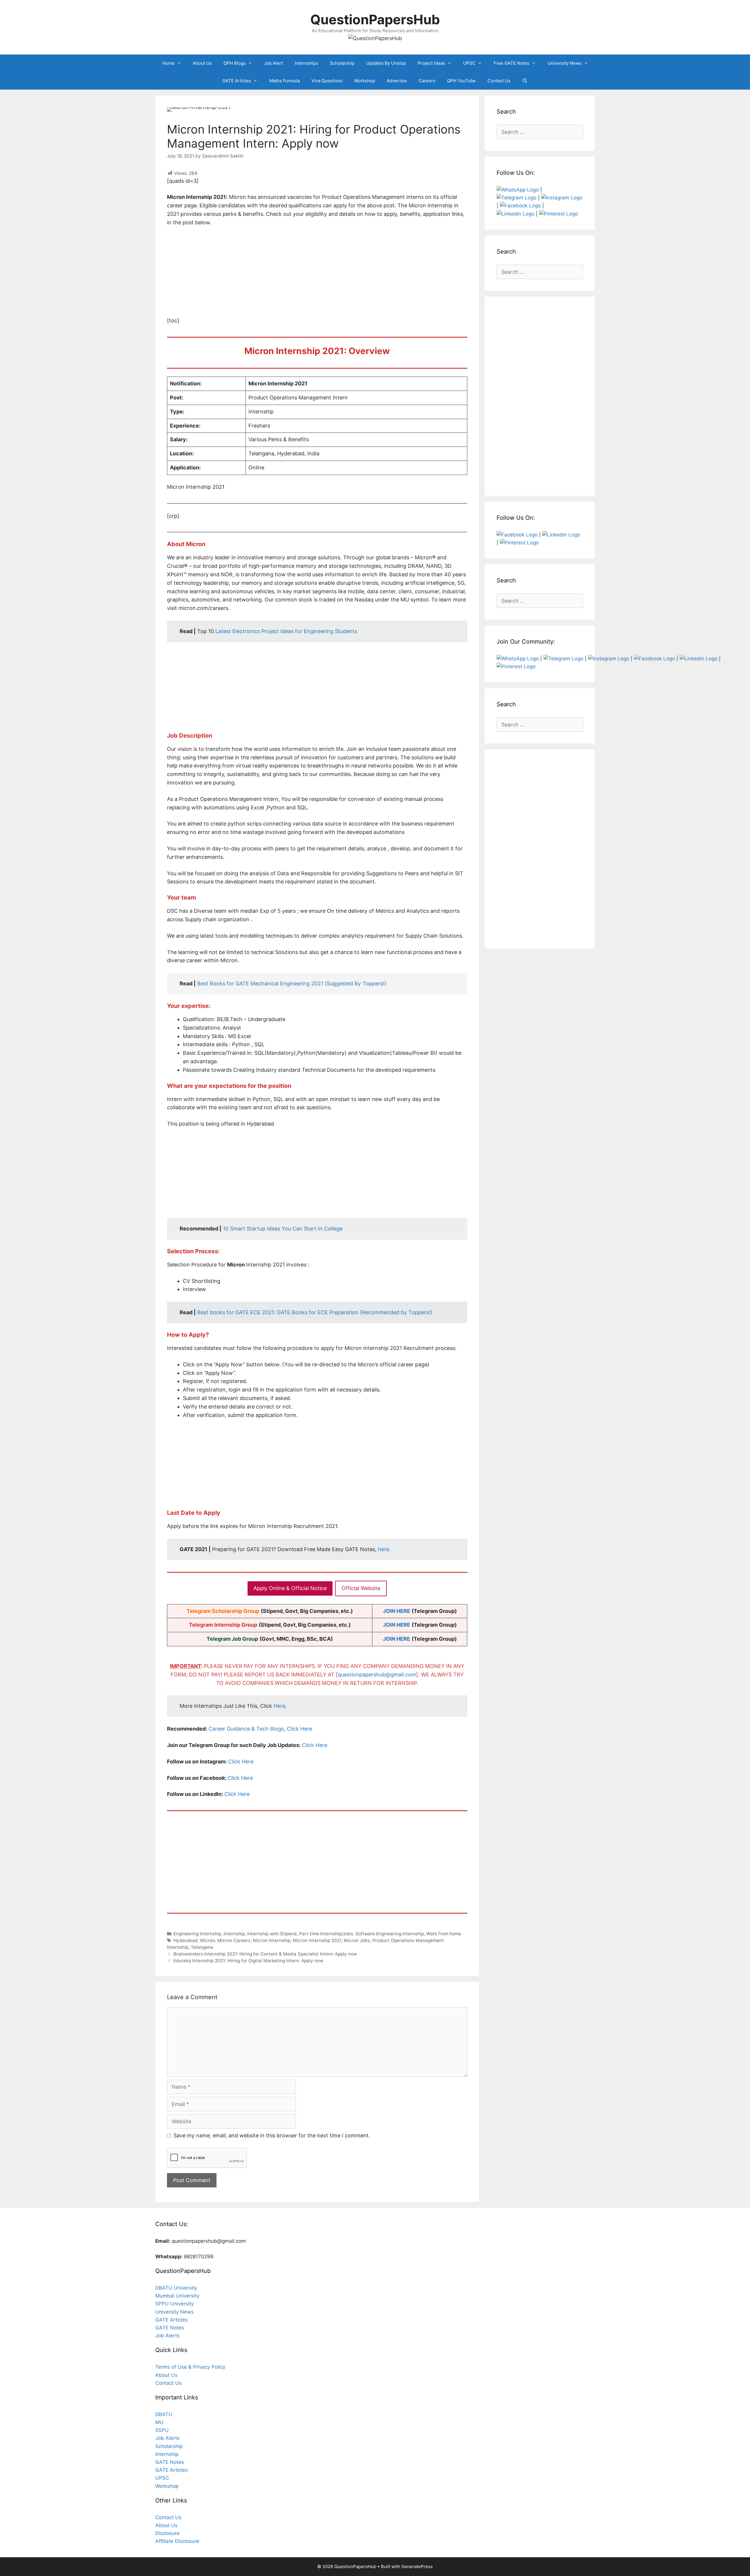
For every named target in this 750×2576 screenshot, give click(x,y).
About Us (202, 63)
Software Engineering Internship (390, 1934)
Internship (234, 1934)
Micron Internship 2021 (317, 1940)
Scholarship (342, 63)
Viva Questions (327, 81)
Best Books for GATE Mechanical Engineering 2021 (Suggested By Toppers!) (292, 983)
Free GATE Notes (512, 63)
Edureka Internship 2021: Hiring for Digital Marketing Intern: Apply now (248, 1961)
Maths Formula (284, 81)
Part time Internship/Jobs (326, 1934)
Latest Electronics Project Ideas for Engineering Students (286, 631)
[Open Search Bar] (525, 81)
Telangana (202, 1947)
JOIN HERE (397, 1611)
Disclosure (167, 2533)
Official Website (361, 1588)
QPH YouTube (461, 81)
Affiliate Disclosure (177, 2541)
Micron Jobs (357, 1940)
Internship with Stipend (272, 1934)
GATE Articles (237, 81)
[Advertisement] (317, 276)
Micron (208, 1940)
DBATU (164, 2414)
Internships (306, 63)
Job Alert (273, 63)
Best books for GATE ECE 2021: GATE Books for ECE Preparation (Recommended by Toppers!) (315, 1312)
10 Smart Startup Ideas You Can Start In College (283, 1229)
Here (279, 1706)
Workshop (365, 81)
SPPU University (174, 2304)
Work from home (444, 1934)
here (383, 1549)
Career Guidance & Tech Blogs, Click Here (260, 1729)
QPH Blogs (235, 63)
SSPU (162, 2430)
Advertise (397, 81)
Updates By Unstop (386, 63)
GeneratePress (417, 2566)
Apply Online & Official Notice (290, 1588)
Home (168, 63)
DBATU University (176, 2288)
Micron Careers (234, 1940)
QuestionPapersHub (375, 19)
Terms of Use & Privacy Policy (190, 2367)
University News (565, 63)
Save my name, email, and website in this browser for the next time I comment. (272, 2135)
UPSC (469, 63)
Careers (427, 81)
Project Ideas (431, 63)
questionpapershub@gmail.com (377, 1675)
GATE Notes (170, 2328)
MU (159, 2422)
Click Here (315, 1745)
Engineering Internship (197, 1934)
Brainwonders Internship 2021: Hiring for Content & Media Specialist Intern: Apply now (265, 1954)
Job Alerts (167, 2336)
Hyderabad (186, 1940)
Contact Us (499, 81)
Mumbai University (177, 2296)
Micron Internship (272, 1940)
